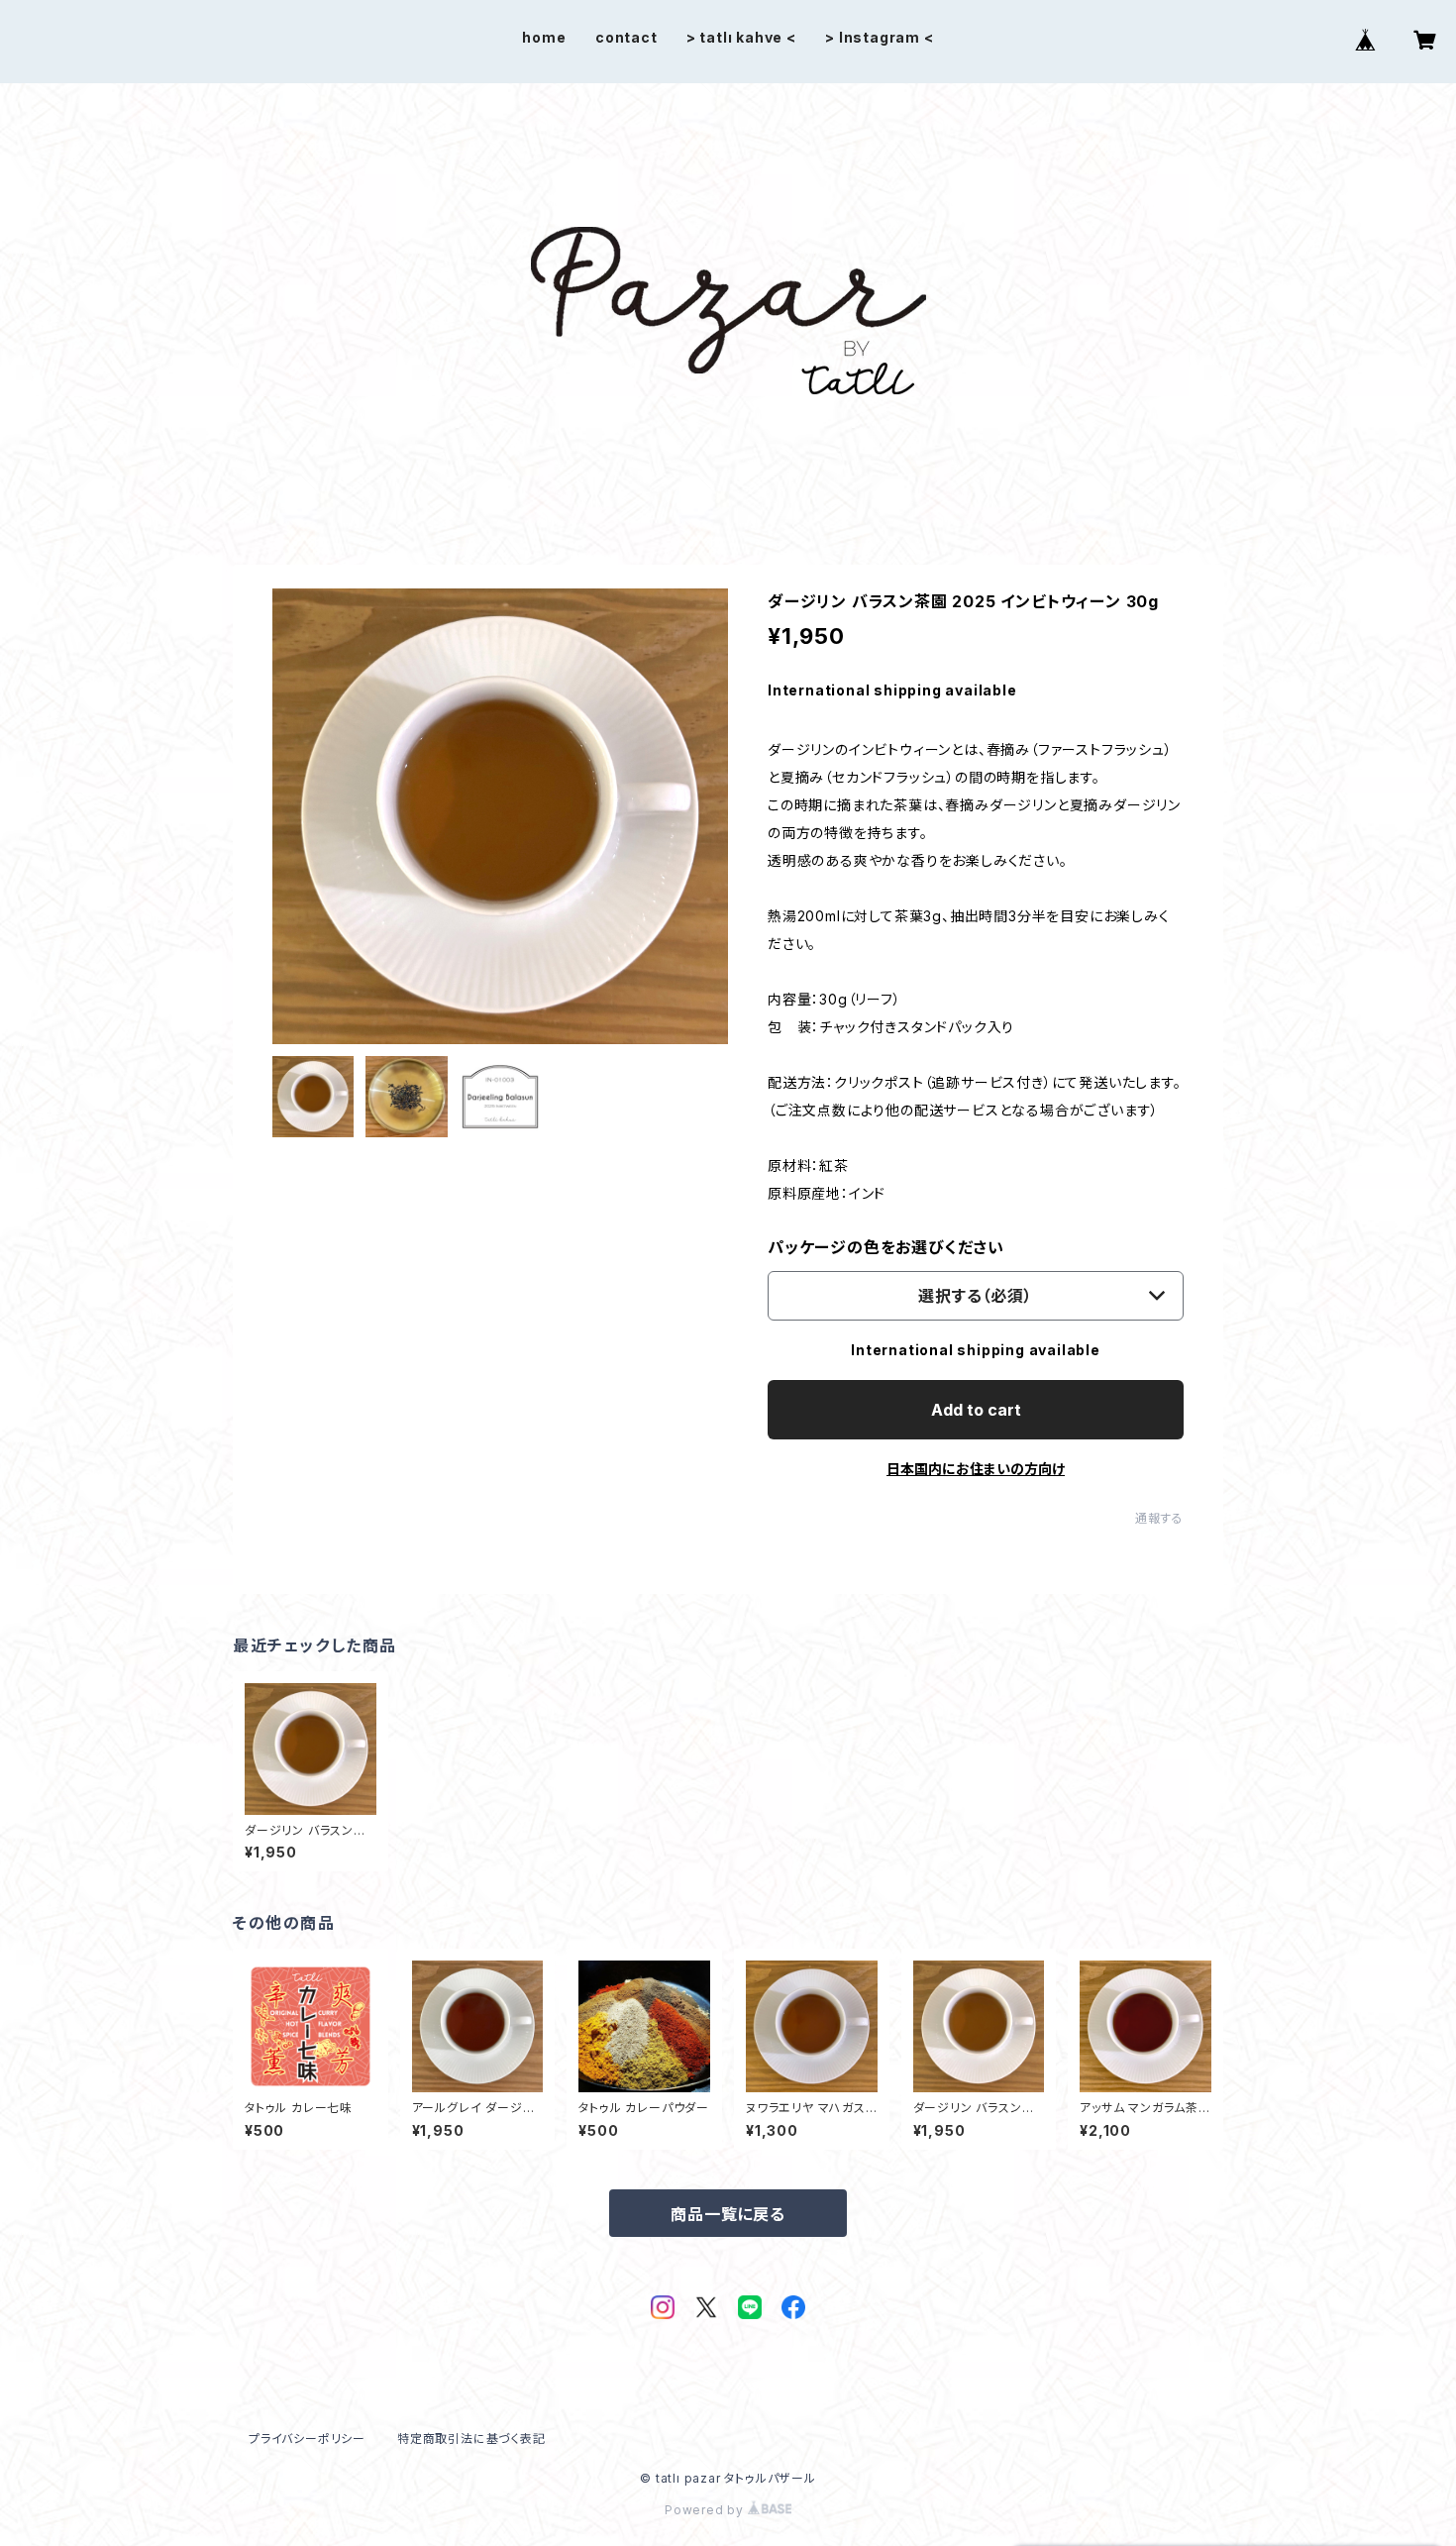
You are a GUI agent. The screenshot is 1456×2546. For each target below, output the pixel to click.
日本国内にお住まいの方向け (976, 1469)
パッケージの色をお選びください (886, 1247)
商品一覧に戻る (728, 2214)
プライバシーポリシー (307, 2439)
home (544, 37)
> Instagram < (879, 37)
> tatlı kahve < (741, 37)
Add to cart (976, 1410)
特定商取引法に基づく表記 (471, 2439)
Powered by (706, 2510)
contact (626, 37)
